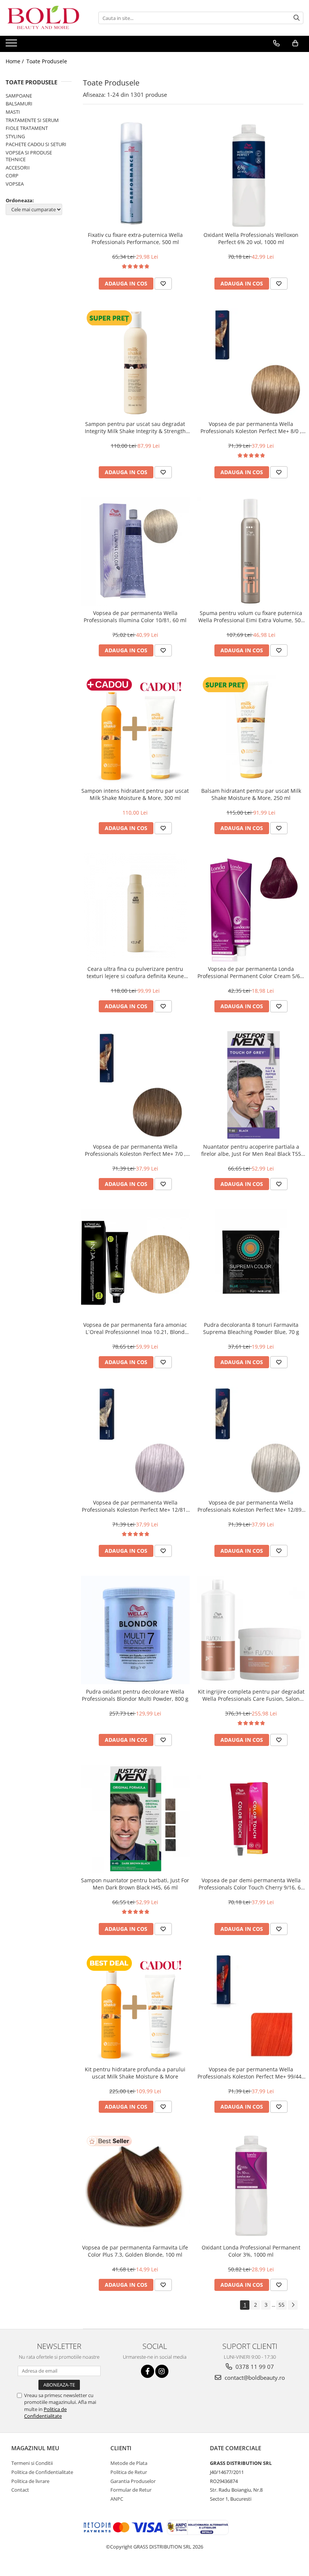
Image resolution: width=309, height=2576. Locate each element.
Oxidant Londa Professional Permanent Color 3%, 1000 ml (251, 2251)
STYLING (15, 136)
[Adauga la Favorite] (163, 284)
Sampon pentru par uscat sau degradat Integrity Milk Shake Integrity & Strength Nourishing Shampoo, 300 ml (135, 427)
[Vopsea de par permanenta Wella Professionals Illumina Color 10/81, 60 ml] (135, 551)
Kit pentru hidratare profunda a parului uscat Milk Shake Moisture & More (135, 2073)
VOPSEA (15, 184)
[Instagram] (162, 2371)
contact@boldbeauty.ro (254, 2378)
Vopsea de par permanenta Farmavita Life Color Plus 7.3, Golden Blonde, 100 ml (135, 2251)
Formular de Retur (131, 2490)
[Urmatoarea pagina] (293, 2305)
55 (281, 2305)
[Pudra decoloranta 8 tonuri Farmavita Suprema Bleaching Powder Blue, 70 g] (251, 1263)
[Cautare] (297, 18)
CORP (12, 175)
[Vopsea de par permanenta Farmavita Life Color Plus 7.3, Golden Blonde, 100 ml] (135, 2186)
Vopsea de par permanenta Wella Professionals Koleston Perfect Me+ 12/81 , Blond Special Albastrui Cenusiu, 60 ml (135, 1506)
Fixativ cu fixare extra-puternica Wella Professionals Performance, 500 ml (135, 238)
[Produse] (12, 45)
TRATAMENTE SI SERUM (32, 120)
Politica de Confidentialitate (45, 2413)
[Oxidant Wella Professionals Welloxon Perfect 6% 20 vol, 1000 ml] (251, 174)
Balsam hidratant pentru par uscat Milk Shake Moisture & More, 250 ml (251, 794)
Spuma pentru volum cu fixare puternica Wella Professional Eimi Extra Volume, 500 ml (251, 617)
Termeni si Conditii (32, 2463)
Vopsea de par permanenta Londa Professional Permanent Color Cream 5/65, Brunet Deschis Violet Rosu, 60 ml (251, 972)
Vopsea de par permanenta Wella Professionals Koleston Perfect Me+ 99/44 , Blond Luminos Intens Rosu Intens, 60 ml (251, 2073)
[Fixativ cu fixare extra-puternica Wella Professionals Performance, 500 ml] (135, 174)
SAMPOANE (19, 96)
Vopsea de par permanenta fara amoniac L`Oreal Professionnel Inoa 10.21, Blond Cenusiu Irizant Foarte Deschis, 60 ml (135, 1328)
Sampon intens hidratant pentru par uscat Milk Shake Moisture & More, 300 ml (135, 794)
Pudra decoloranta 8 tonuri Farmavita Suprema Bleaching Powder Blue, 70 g (251, 1328)
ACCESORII (18, 168)
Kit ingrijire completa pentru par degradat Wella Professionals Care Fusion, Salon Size (251, 1695)
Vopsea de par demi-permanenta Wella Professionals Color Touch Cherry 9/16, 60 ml (251, 1884)
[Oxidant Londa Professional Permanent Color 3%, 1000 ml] (251, 2186)
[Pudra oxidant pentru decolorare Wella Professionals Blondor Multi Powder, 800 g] (135, 1630)
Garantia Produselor (133, 2481)
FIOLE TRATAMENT (27, 128)
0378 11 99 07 (254, 2367)
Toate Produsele (47, 61)
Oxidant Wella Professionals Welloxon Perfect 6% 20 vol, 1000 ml (251, 238)
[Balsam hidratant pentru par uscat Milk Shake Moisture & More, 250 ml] (251, 729)
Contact (20, 2490)
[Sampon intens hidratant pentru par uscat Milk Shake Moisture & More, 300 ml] (135, 729)
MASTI (13, 112)
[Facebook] (148, 2371)
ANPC (117, 2499)
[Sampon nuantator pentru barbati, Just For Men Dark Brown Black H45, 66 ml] (135, 1819)
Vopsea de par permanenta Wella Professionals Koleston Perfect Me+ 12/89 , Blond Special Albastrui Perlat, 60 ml (251, 1506)
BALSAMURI (19, 104)
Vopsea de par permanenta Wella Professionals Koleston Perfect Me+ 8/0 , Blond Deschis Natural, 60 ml (251, 427)
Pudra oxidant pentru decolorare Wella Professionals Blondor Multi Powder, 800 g (135, 1695)
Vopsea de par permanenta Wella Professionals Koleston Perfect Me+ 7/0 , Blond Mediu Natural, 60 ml (135, 1150)
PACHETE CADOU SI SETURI (36, 144)
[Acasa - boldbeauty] (43, 18)
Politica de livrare (30, 2481)
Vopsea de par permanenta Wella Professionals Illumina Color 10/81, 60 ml (135, 617)
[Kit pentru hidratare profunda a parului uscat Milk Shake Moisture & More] (135, 2008)
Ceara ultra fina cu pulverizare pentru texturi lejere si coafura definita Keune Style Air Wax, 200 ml (135, 972)
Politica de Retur (129, 2472)
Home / (15, 61)
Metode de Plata (129, 2463)
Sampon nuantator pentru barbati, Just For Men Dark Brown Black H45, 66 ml (135, 1884)
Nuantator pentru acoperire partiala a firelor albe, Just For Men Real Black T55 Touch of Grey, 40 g (251, 1150)
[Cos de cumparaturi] (295, 43)
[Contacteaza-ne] (276, 43)
